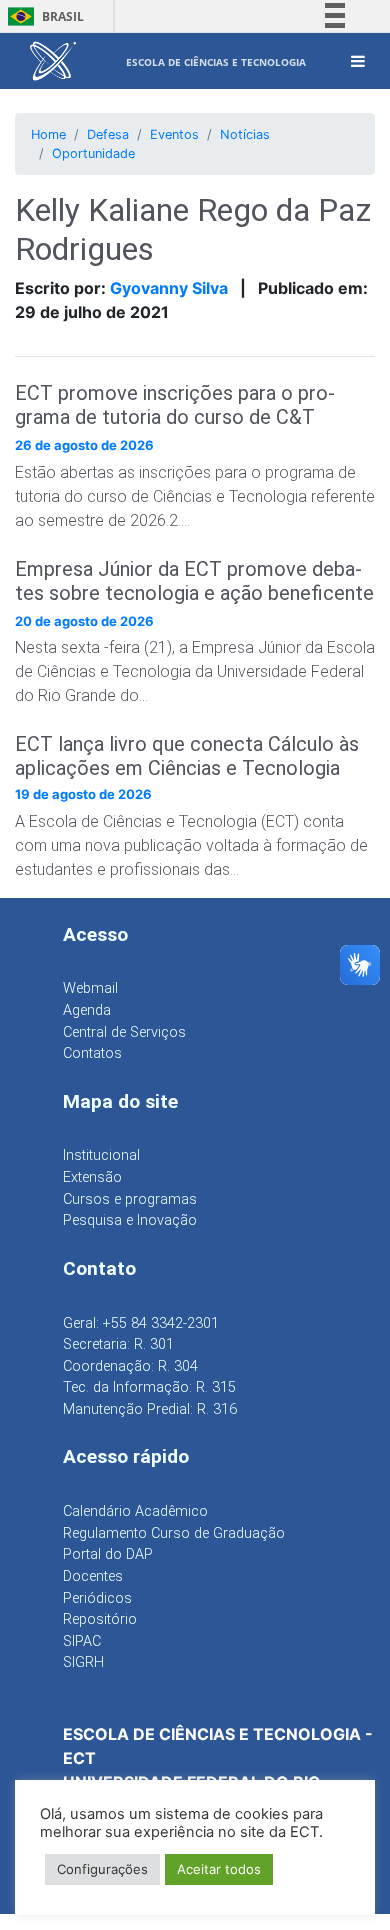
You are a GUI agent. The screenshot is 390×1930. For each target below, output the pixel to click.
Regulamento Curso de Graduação (174, 1533)
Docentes (93, 1576)
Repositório (100, 1619)
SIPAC (82, 1641)
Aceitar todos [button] (219, 1869)
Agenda (87, 1010)
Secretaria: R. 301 (118, 1344)
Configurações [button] (102, 1869)
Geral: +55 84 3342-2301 (141, 1323)
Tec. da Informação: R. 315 (149, 1387)
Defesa (108, 134)
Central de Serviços (124, 1032)
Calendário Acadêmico (135, 1511)
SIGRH (83, 1662)
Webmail (90, 988)
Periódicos (97, 1598)
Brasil (42, 16)
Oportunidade (93, 153)
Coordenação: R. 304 (130, 1366)
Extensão (92, 1177)
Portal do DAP (108, 1554)
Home (48, 134)
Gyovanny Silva (169, 288)
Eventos (174, 134)
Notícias (245, 134)
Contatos (92, 1053)
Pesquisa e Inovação (130, 1220)
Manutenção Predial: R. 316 (150, 1409)
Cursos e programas (130, 1199)
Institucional (101, 1155)
